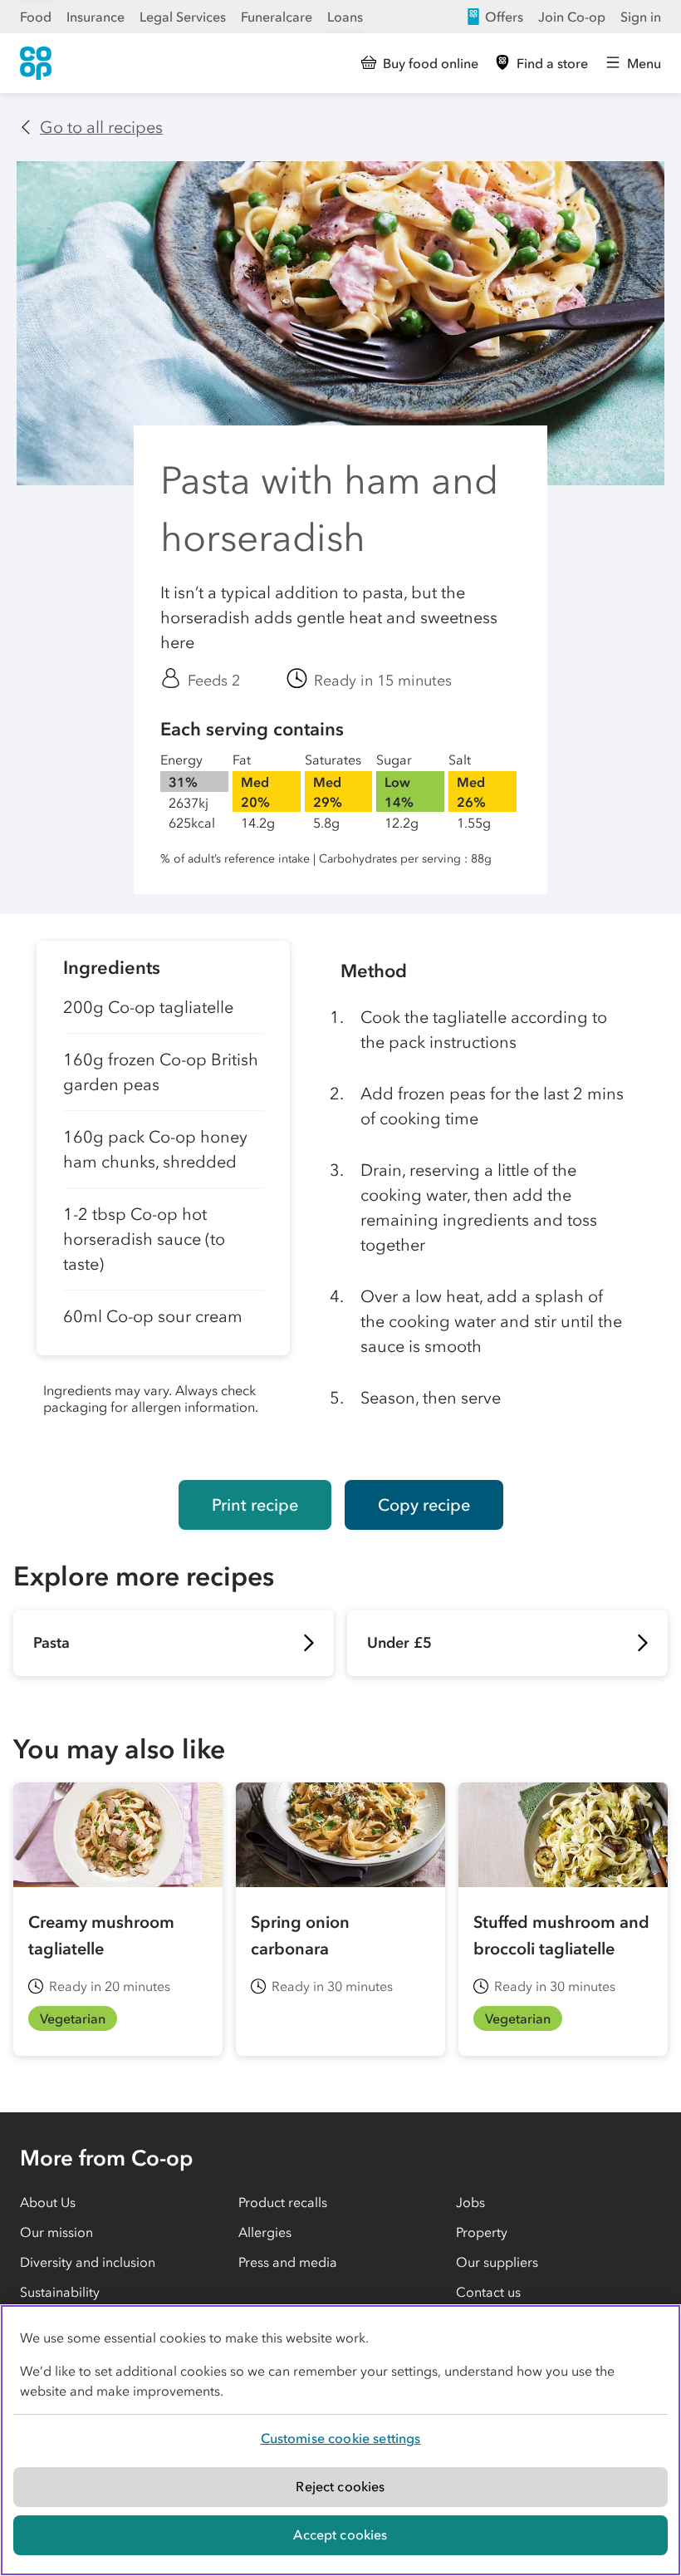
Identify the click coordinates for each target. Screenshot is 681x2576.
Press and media (288, 2262)
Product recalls (283, 2202)
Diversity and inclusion (88, 2262)
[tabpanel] (163, 1197)
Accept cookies (340, 2534)
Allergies (265, 2232)
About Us (48, 2202)
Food (36, 17)
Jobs (470, 2202)
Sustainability (60, 2292)
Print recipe (255, 1505)
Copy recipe (424, 1505)
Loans (345, 17)
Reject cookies (340, 2486)
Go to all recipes (101, 127)
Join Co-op (572, 17)
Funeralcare (277, 17)
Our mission (56, 2232)
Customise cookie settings (341, 2438)
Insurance (96, 17)
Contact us (488, 2292)
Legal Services (183, 17)
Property (482, 2232)
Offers (504, 17)
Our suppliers (497, 2262)
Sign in (641, 17)
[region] (340, 2440)
